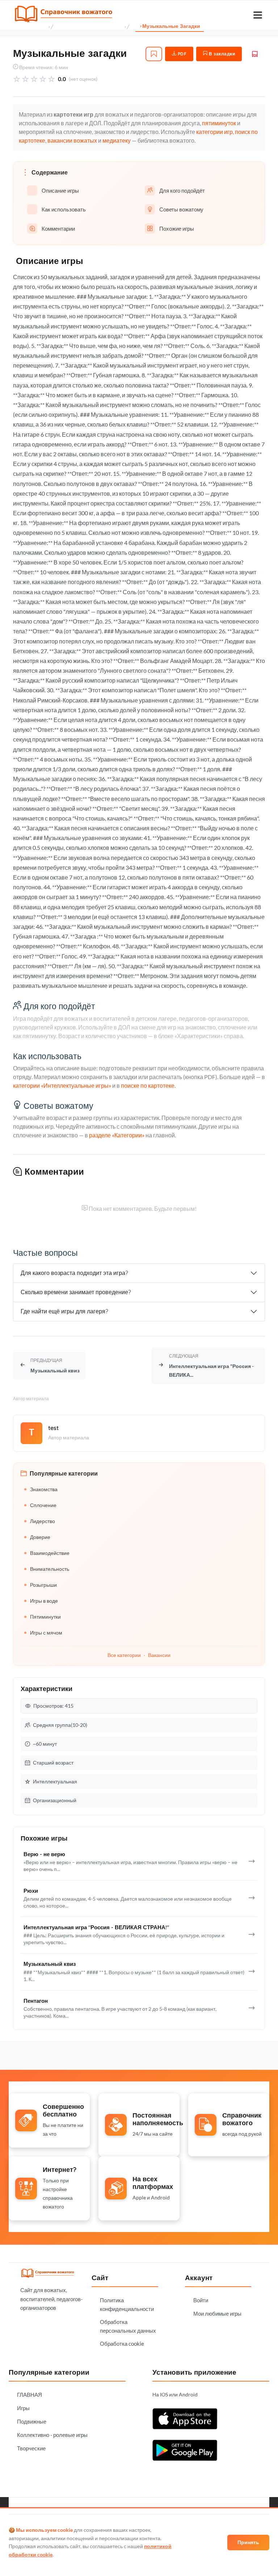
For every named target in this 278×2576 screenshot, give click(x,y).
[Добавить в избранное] (154, 54)
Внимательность (50, 1569)
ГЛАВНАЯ (30, 2395)
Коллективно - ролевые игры (52, 2435)
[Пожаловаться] (255, 54)
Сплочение (43, 1505)
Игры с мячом (46, 1633)
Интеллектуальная (55, 1781)
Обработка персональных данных (128, 2326)
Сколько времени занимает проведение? (76, 1292)
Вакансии (159, 1655)
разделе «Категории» (117, 1135)
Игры (23, 2408)
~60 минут (45, 1744)
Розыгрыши (43, 1585)
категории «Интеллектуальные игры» (62, 1085)
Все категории (124, 1655)
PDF (181, 54)
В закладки (222, 54)
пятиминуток (219, 123)
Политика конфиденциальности (127, 2304)
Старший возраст (53, 1763)
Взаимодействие (50, 1553)
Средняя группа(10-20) (60, 1725)
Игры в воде (44, 1601)
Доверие (40, 1537)
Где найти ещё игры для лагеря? (64, 1311)
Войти (201, 2300)
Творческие (31, 2448)
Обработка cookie (122, 2344)
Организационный (55, 1800)
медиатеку (117, 140)
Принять (248, 2542)
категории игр (214, 132)
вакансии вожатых (72, 140)
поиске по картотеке (148, 1085)
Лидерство (43, 1521)
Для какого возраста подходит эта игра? (74, 1273)
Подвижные (32, 2421)
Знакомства (44, 1489)
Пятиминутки (45, 1617)
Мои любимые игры (217, 2313)
